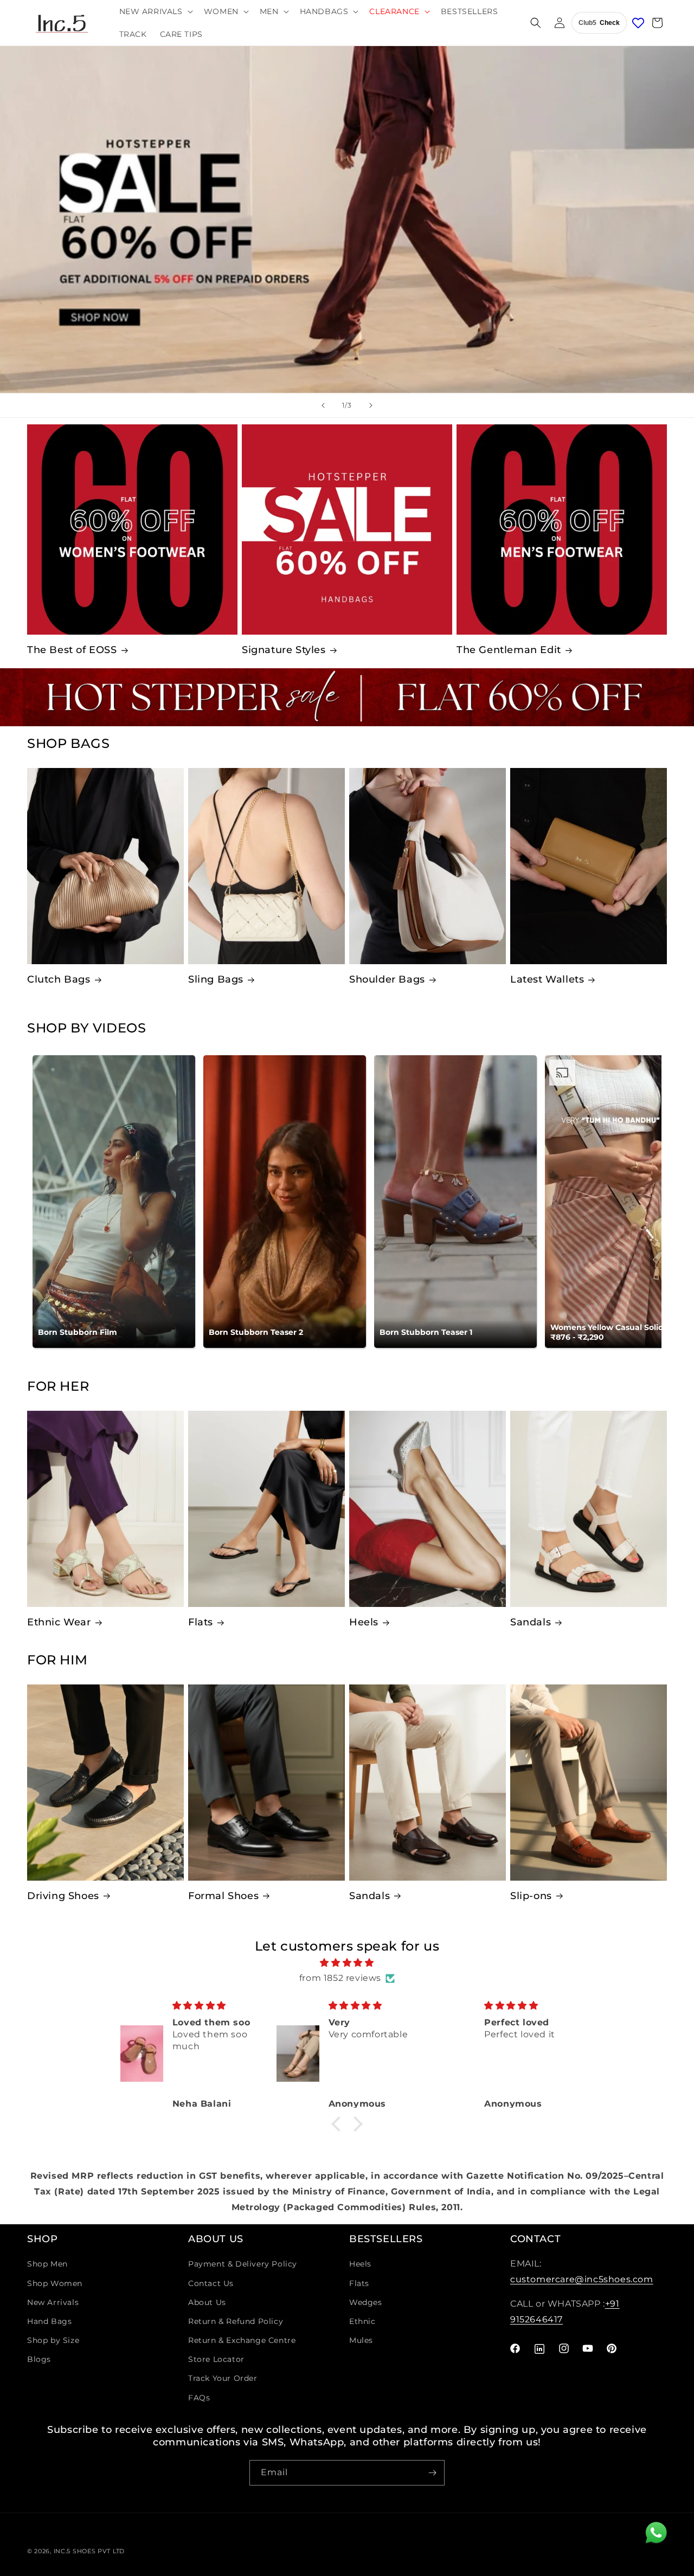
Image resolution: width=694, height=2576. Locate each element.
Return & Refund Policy (236, 2321)
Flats (201, 1622)
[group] (347, 219)
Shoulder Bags (387, 979)
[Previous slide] (323, 405)
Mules (361, 2340)
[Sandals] (589, 1509)
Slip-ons (531, 1896)
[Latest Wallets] (589, 866)
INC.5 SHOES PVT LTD (89, 2551)
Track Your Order (223, 2378)
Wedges (366, 2302)
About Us (207, 2302)
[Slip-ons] (589, 1783)
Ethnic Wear (59, 1622)
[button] (155, 11)
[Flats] (266, 1509)
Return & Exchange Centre (242, 2340)
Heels (364, 1622)
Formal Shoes (223, 1896)
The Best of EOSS (72, 650)
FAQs (199, 2398)
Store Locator (216, 2359)
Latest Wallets (547, 979)
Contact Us (211, 2283)
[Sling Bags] (266, 866)
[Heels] (428, 1509)
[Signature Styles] (347, 530)
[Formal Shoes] (266, 1783)
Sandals (531, 1622)
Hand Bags (49, 2321)
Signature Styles (284, 650)
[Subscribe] (432, 2473)
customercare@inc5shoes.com (582, 2279)
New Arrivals (53, 2302)
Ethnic (362, 2321)
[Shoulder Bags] (428, 866)
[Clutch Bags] (105, 866)
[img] (347, 1963)
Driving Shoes (63, 1896)
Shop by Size (53, 2340)
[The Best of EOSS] (132, 530)
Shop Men (47, 2264)
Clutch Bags (59, 979)
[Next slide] (371, 405)
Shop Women (55, 2283)
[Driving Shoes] (105, 1783)
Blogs (39, 2359)
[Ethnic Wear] (105, 1509)
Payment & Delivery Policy (243, 2264)
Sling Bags (216, 979)
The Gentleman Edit (509, 650)
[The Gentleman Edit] (562, 530)
